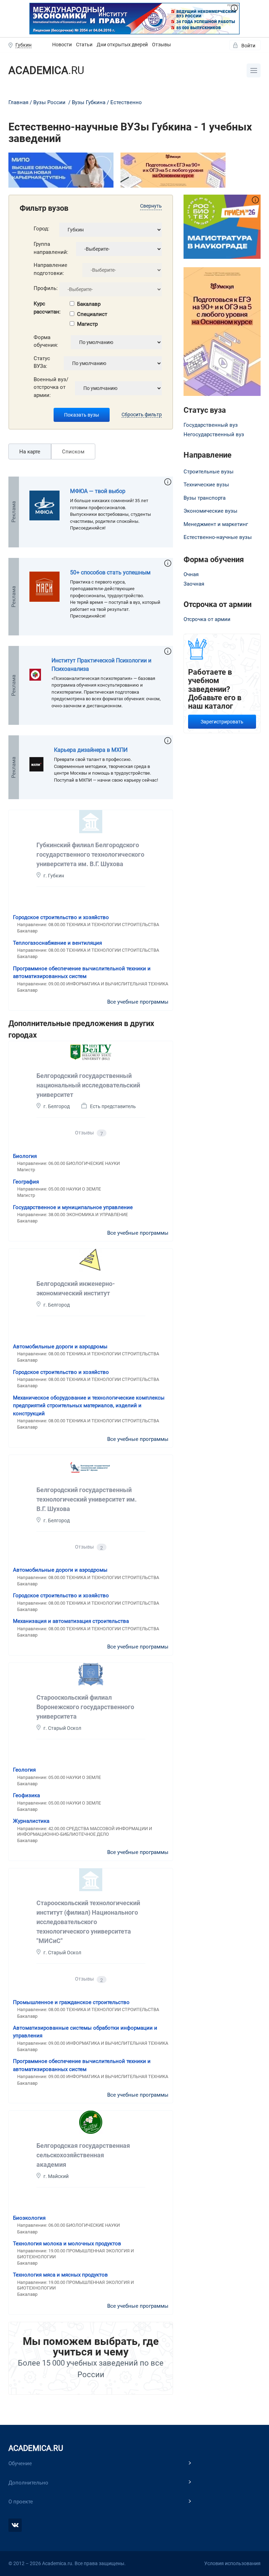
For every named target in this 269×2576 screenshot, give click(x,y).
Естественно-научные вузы (218, 537)
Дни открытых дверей (122, 45)
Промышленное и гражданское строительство (71, 2002)
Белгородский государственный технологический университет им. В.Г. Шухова (87, 1499)
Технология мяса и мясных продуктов (60, 2275)
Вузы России (49, 102)
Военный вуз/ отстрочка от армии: (51, 387)
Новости (62, 45)
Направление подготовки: (50, 269)
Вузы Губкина (89, 102)
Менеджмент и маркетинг (216, 524)
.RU (46, 70)
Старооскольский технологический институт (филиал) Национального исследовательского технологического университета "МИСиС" (88, 1922)
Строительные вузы (209, 472)
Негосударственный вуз (214, 434)
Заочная (194, 584)
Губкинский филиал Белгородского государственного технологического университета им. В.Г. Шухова (90, 854)
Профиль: (46, 288)
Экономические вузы (211, 511)
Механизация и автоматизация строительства (71, 1621)
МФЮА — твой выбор (98, 491)
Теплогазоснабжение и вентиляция (57, 943)
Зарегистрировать (222, 722)
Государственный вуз (211, 425)
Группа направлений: (51, 248)
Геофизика (26, 1795)
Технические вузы (206, 485)
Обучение (20, 2463)
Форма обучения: (46, 341)
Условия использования (232, 2563)
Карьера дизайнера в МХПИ (91, 750)
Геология (24, 1770)
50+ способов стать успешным (110, 572)
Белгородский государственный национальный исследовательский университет (88, 1085)
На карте (30, 452)
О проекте (21, 2502)
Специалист (92, 314)
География (26, 1182)
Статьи (84, 45)
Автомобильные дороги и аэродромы (60, 1347)
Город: (42, 229)
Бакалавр (89, 304)
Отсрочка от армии (207, 619)
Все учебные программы (138, 1002)
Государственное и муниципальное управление (73, 1207)
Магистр (87, 324)
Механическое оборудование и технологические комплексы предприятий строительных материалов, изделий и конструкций (89, 1406)
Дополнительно (28, 2483)
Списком (73, 452)
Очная (191, 574)
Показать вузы (82, 415)
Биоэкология (29, 2218)
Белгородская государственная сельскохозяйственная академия (83, 2155)
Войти (248, 46)
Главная (18, 102)
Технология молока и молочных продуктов (67, 2244)
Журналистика (31, 1821)
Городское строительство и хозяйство (61, 917)
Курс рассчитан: (47, 308)
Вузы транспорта (205, 498)
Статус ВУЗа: (42, 362)
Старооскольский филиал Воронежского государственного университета (85, 1707)
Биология (25, 1156)
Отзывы (161, 45)
